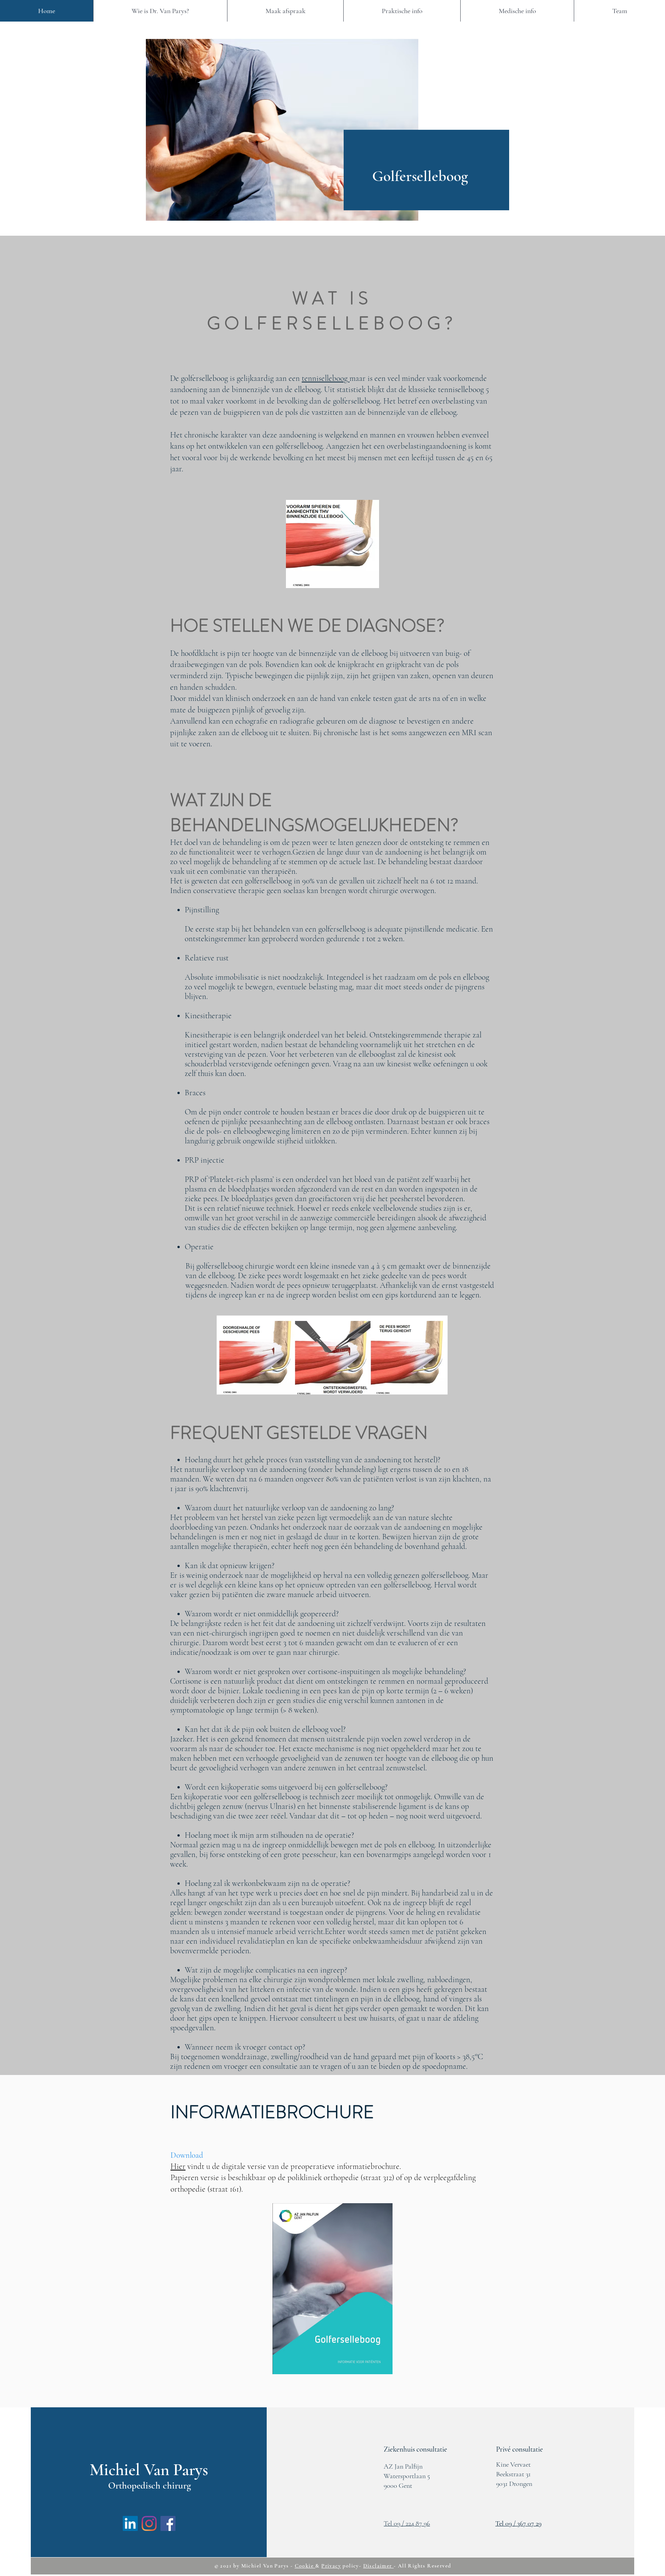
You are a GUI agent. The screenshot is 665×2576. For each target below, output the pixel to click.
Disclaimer (378, 2566)
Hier (178, 2166)
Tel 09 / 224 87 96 (407, 2523)
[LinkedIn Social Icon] (130, 2523)
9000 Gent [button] (398, 2485)
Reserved (439, 2566)
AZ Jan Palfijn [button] (403, 2466)
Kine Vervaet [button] (513, 2464)
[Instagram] (149, 2523)
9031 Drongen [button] (514, 2484)
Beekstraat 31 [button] (513, 2474)
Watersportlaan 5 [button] (407, 2476)
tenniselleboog (326, 378)
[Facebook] (168, 2523)
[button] (415, 2449)
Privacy (331, 2566)
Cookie (305, 2566)
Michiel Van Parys (265, 2566)
